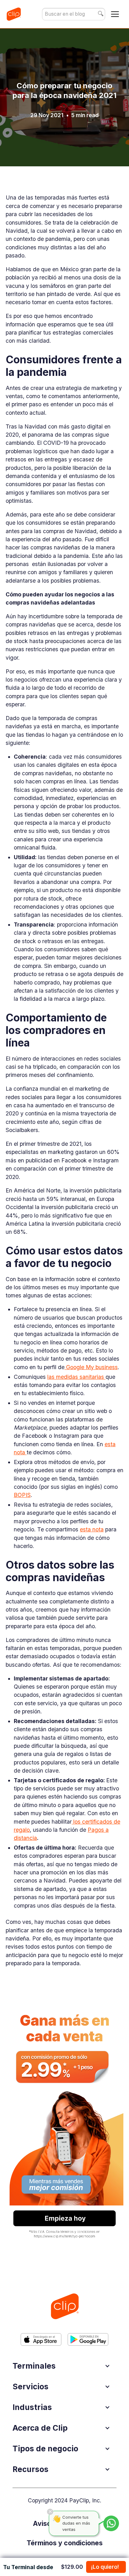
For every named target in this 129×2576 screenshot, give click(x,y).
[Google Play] (88, 2339)
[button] (115, 14)
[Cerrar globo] (50, 2512)
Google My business (91, 1367)
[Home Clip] (64, 2306)
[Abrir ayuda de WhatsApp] (111, 2523)
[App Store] (41, 2339)
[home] (14, 14)
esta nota (92, 1529)
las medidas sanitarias (76, 1377)
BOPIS (22, 1495)
